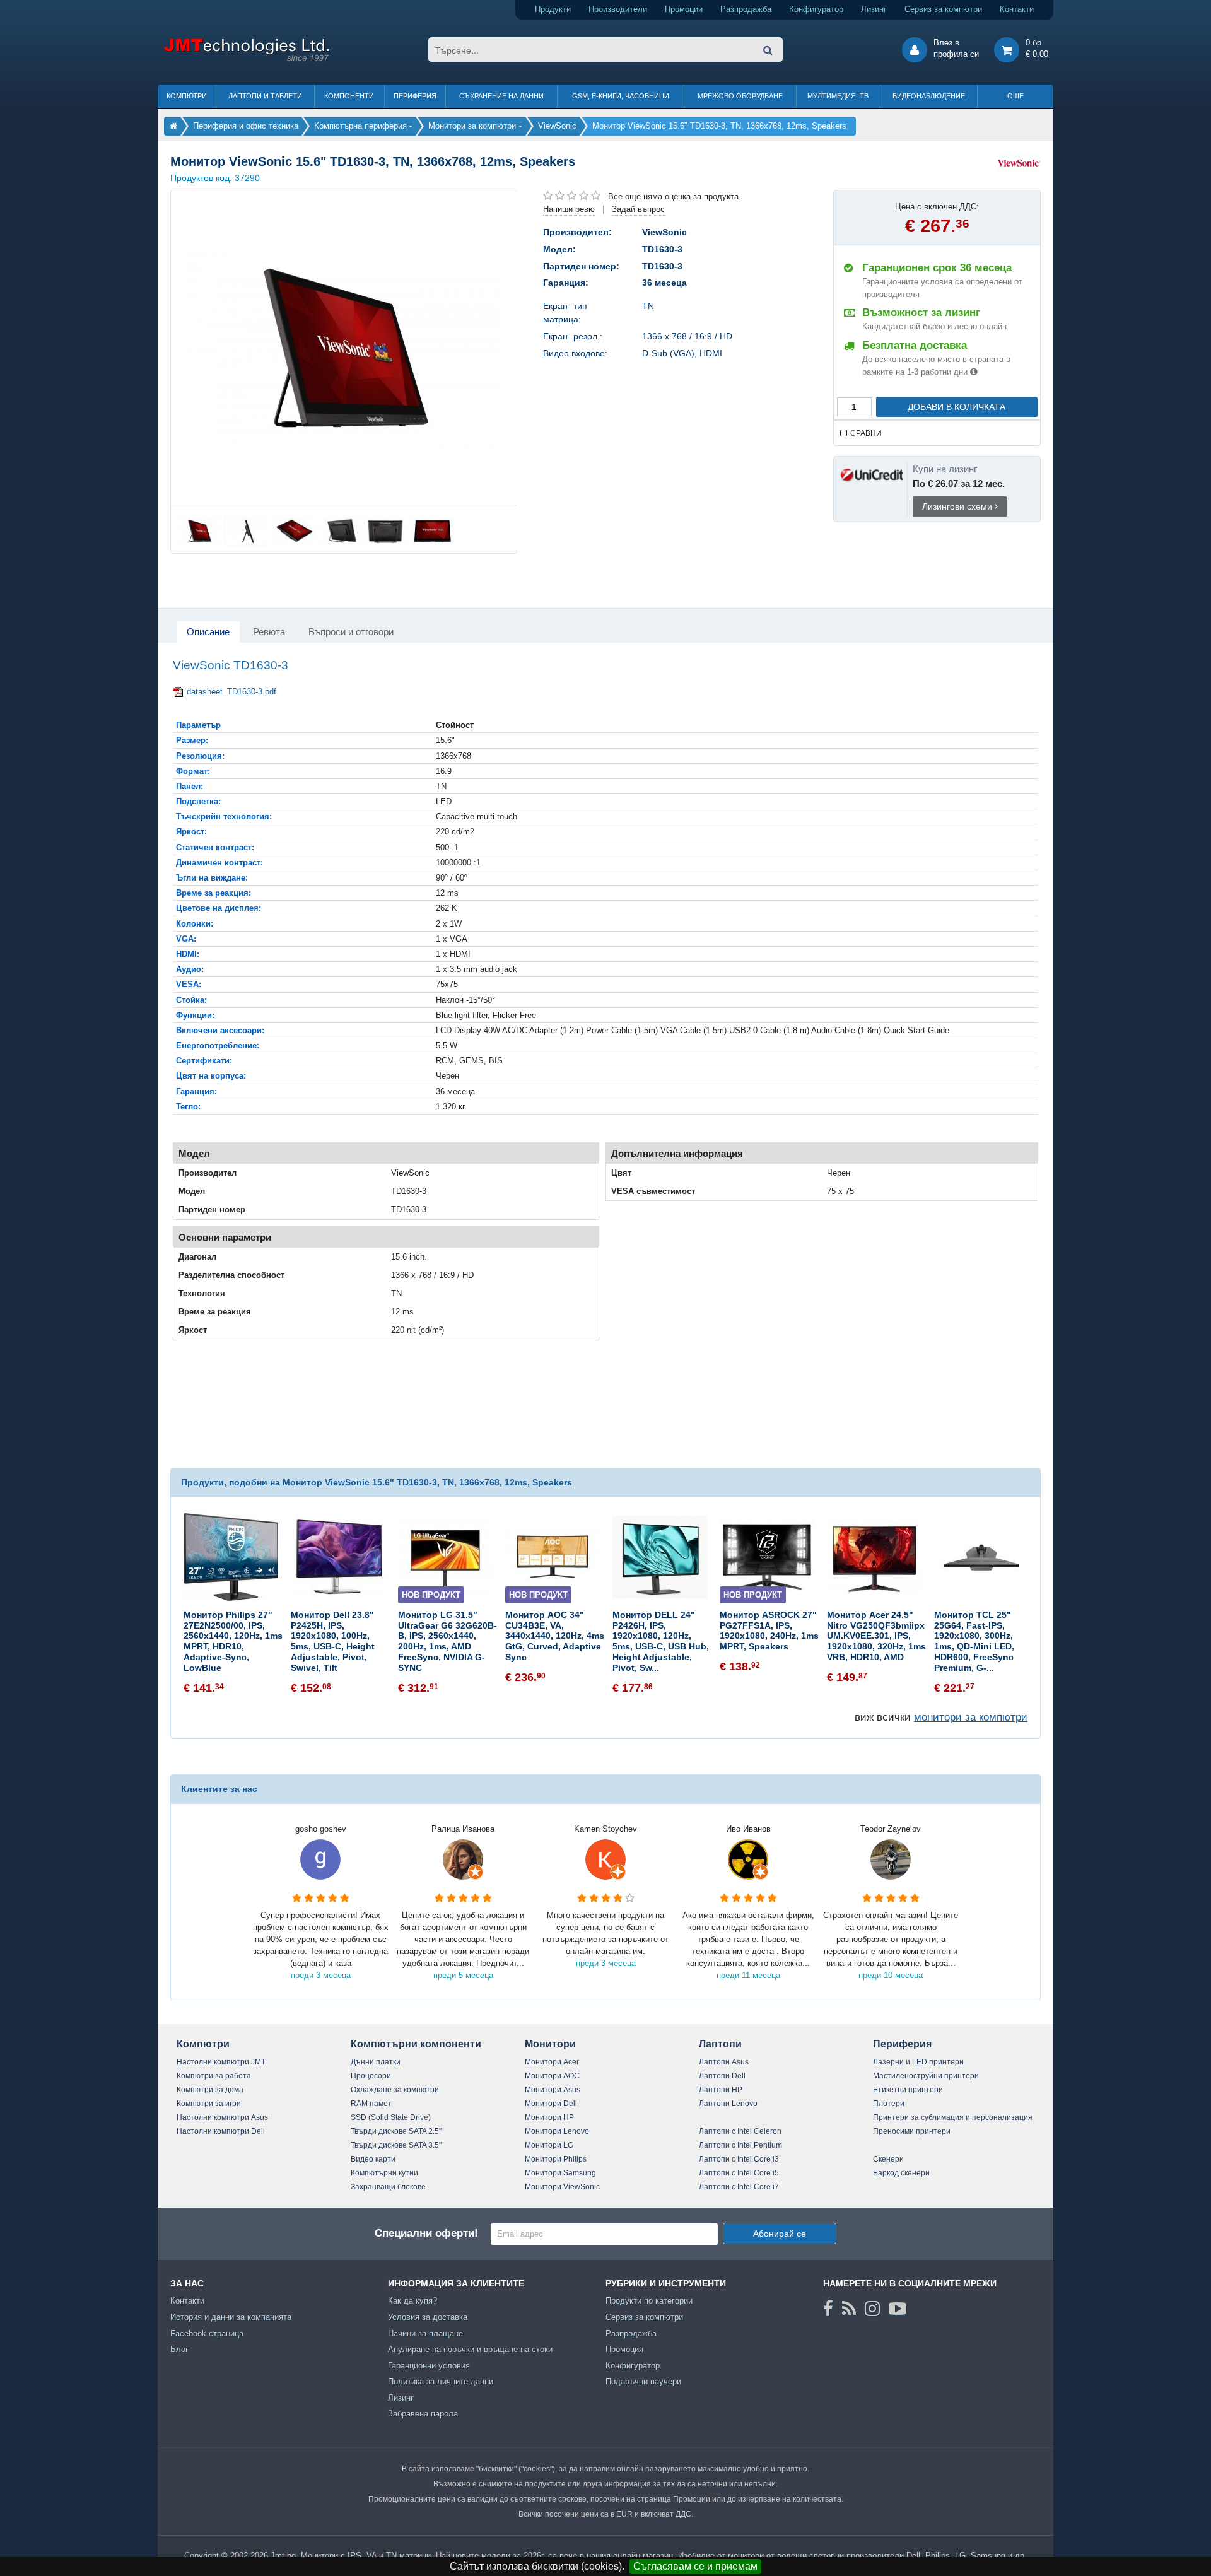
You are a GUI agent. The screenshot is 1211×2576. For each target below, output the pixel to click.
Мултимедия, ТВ (838, 96)
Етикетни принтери (908, 2090)
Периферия (415, 96)
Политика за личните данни (441, 2381)
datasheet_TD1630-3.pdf (231, 692)
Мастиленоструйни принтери (926, 2076)
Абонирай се (780, 2234)
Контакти (1017, 9)
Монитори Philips (556, 2159)
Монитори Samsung (560, 2173)
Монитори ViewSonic (562, 2187)
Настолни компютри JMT (221, 2062)
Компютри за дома (210, 2090)
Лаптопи (720, 2044)
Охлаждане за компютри (395, 2090)
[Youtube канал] (898, 2309)
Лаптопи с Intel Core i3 (739, 2159)
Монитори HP (549, 2117)
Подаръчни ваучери (643, 2381)
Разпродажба (746, 9)
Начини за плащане (425, 2333)
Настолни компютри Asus (222, 2117)
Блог (179, 2349)
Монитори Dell (551, 2104)
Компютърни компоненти (416, 2044)
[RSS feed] (849, 2309)
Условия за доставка (428, 2317)
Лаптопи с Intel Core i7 (739, 2187)
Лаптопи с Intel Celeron (740, 2131)
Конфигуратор (816, 9)
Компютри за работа (214, 2076)
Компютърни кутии (384, 2173)
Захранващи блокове (388, 2187)
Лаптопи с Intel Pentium (740, 2145)
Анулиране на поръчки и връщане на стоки (470, 2349)
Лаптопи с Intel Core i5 (739, 2173)
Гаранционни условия (429, 2366)
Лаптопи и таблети (265, 96)
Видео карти (373, 2159)
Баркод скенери (901, 2173)
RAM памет (371, 2104)
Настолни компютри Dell (221, 2131)
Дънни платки (376, 2062)
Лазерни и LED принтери (918, 2062)
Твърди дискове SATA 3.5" (396, 2145)
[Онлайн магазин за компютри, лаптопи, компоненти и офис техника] (246, 59)
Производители (618, 9)
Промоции (684, 9)
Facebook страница (207, 2333)
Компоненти (349, 96)
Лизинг (874, 9)
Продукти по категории (649, 2301)
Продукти (553, 9)
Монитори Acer (552, 2062)
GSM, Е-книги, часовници (621, 96)
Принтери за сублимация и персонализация (953, 2117)
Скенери (888, 2159)
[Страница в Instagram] (872, 2309)
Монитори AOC (552, 2076)
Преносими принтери (912, 2131)
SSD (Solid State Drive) (391, 2117)
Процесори (371, 2076)
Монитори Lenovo (557, 2131)
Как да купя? (412, 2301)
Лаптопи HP (721, 2090)
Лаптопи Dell (722, 2076)
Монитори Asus (553, 2090)
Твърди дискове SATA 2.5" (396, 2131)
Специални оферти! (426, 2233)
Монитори (550, 2044)
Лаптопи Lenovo (728, 2104)
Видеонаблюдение (929, 96)
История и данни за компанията (231, 2317)
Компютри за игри (209, 2104)
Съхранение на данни (501, 96)
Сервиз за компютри (943, 9)
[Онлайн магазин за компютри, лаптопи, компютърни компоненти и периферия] (173, 126)
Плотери (889, 2104)
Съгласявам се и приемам (695, 2566)
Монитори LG (549, 2145)
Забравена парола (423, 2414)
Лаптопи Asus (724, 2062)
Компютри (187, 96)
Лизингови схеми (958, 506)
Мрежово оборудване (740, 96)
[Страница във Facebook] (828, 2309)
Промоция (624, 2349)
